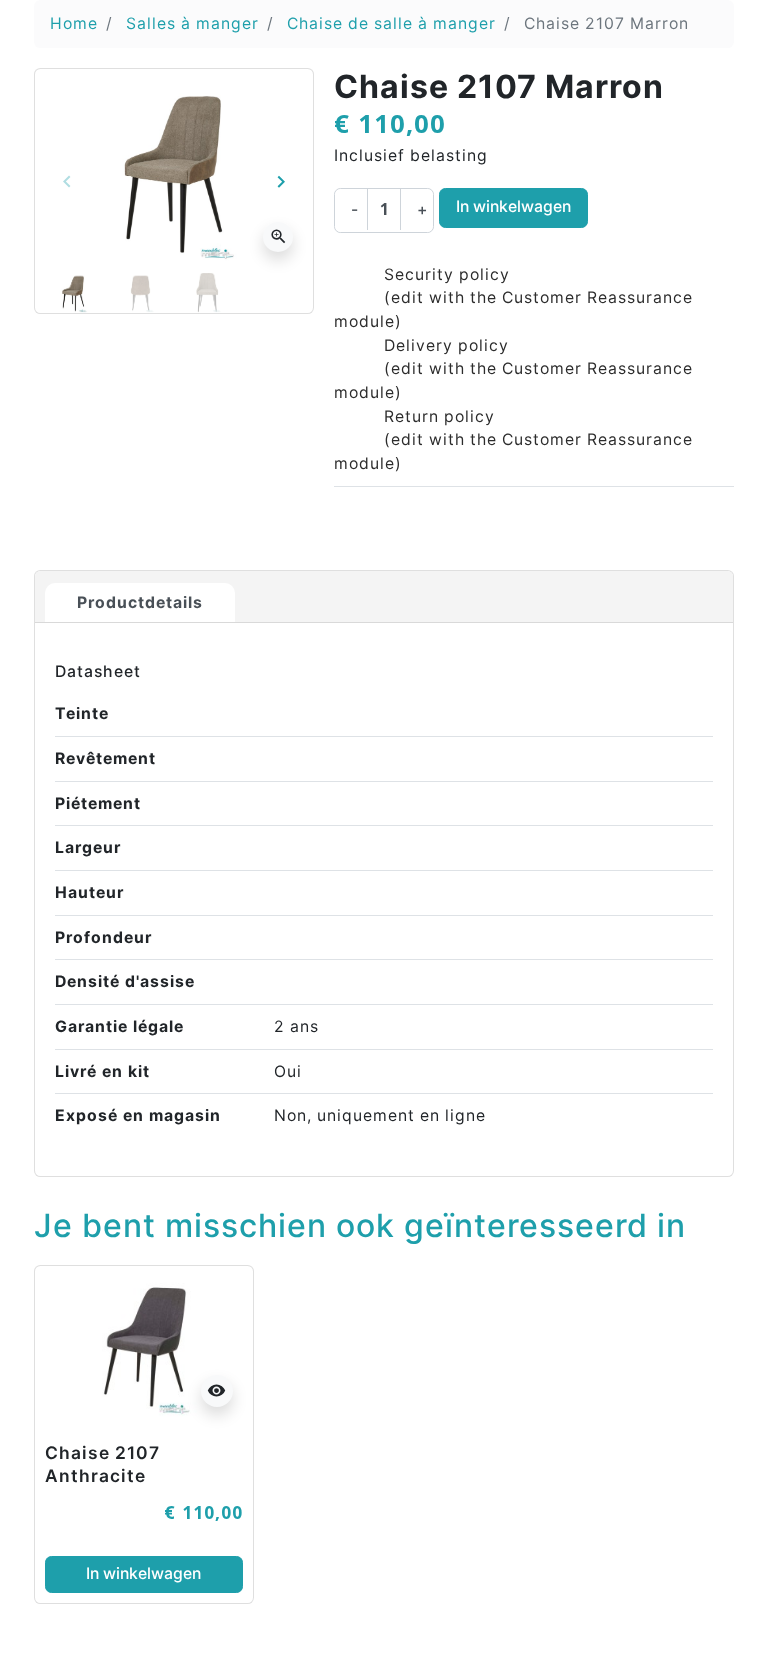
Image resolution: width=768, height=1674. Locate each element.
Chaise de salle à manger (391, 23)
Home (74, 23)
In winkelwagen (513, 206)
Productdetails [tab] (140, 602)
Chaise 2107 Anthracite (102, 1464)
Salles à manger (192, 23)
